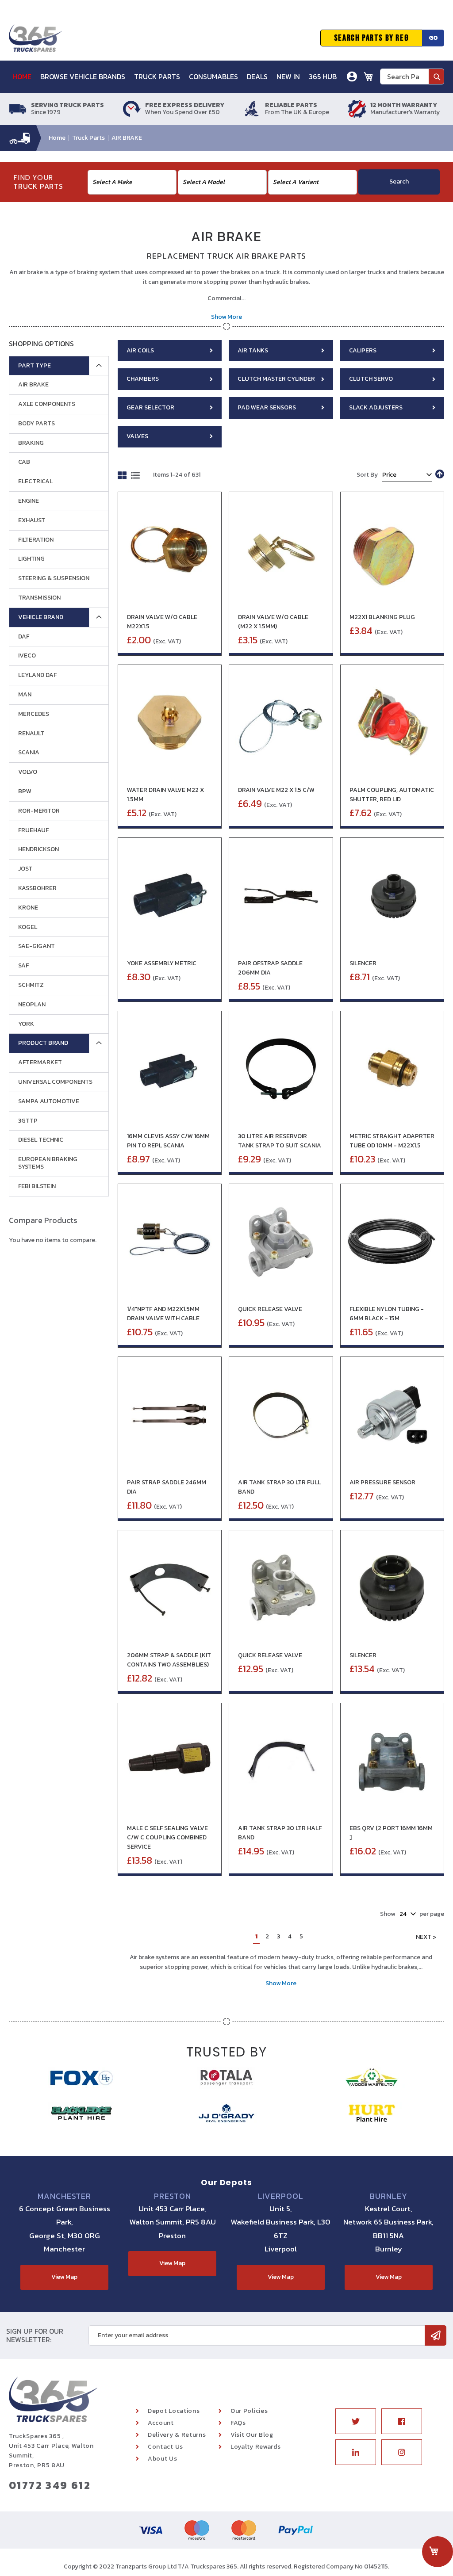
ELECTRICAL (35, 481)
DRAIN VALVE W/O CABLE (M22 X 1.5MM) (273, 622)
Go (433, 38)
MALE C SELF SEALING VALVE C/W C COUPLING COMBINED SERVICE (167, 1837)
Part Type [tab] (35, 365)
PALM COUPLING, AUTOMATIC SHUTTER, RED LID (392, 795)
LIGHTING (31, 559)
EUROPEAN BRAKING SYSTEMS (48, 1163)
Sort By (367, 475)
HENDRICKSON (38, 849)
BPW (25, 791)
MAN (25, 694)
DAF (24, 636)
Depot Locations (174, 2411)
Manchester (64, 2196)
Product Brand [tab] (43, 1043)
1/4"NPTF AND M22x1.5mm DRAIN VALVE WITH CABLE (163, 1314)
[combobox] (412, 76)
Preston (172, 2196)
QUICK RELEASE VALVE (270, 1309)
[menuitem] (25, 77)
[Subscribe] (436, 2335)
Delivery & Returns (177, 2435)
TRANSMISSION (39, 598)
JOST (25, 869)
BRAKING (31, 443)
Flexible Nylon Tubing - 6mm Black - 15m (387, 1314)
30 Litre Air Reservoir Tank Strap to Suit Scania (280, 1141)
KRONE (28, 908)
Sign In (302, 108)
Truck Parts (89, 138)
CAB (24, 462)
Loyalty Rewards (256, 2447)
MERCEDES (34, 714)
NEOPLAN (32, 1004)
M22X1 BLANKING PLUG (382, 617)
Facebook (402, 2421)
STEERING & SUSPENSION (54, 578)
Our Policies (249, 2411)
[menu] (178, 77)
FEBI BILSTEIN (37, 1186)
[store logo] (35, 38)
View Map (64, 2277)
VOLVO (28, 772)
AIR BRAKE (33, 384)
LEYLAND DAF (37, 675)
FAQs (238, 2423)
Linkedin (356, 2452)
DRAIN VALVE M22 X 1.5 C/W (276, 790)
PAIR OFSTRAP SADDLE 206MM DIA (270, 968)
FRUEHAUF (33, 830)
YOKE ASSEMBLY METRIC (162, 963)
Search (399, 182)
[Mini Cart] (369, 76)
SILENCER (363, 963)
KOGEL (28, 927)
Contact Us (165, 2447)
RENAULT (31, 733)
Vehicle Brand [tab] (41, 617)
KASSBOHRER (37, 888)
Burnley (388, 2196)
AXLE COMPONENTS (47, 404)
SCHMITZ (31, 985)
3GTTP (28, 1121)
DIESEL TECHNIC (41, 1140)
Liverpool (281, 2196)
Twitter (356, 2421)
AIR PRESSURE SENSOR (382, 1482)
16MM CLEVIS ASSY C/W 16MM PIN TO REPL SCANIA (168, 1141)
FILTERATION (36, 540)
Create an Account (320, 121)
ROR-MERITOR (39, 811)
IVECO (27, 655)
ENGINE (29, 501)
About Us (163, 2459)
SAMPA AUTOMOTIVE (49, 1101)
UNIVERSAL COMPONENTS (55, 1082)
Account (161, 2423)
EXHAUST (32, 520)
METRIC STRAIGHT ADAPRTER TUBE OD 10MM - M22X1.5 (392, 1141)
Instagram (402, 2452)
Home (58, 138)
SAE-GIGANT (36, 946)
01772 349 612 (50, 2485)
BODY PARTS (36, 423)
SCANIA (29, 752)
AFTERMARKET (40, 1062)
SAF (23, 965)
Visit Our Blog (252, 2435)
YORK (26, 1024)
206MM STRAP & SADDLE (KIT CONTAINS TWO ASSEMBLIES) (169, 1660)
